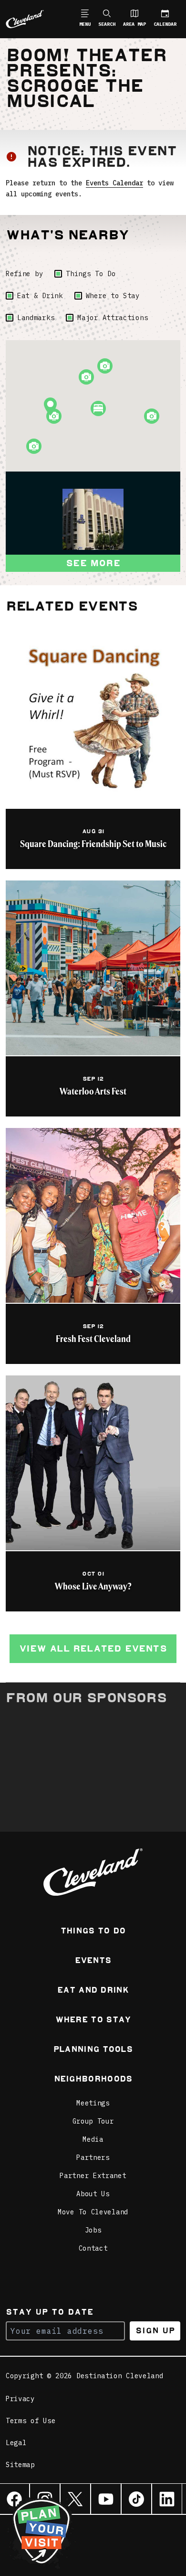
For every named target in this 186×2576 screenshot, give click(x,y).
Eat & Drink (40, 296)
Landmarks (36, 318)
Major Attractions (113, 318)
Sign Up (155, 2331)
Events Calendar (114, 183)
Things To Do (91, 274)
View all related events (93, 1648)
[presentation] (93, 519)
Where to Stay (113, 296)
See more (93, 563)
